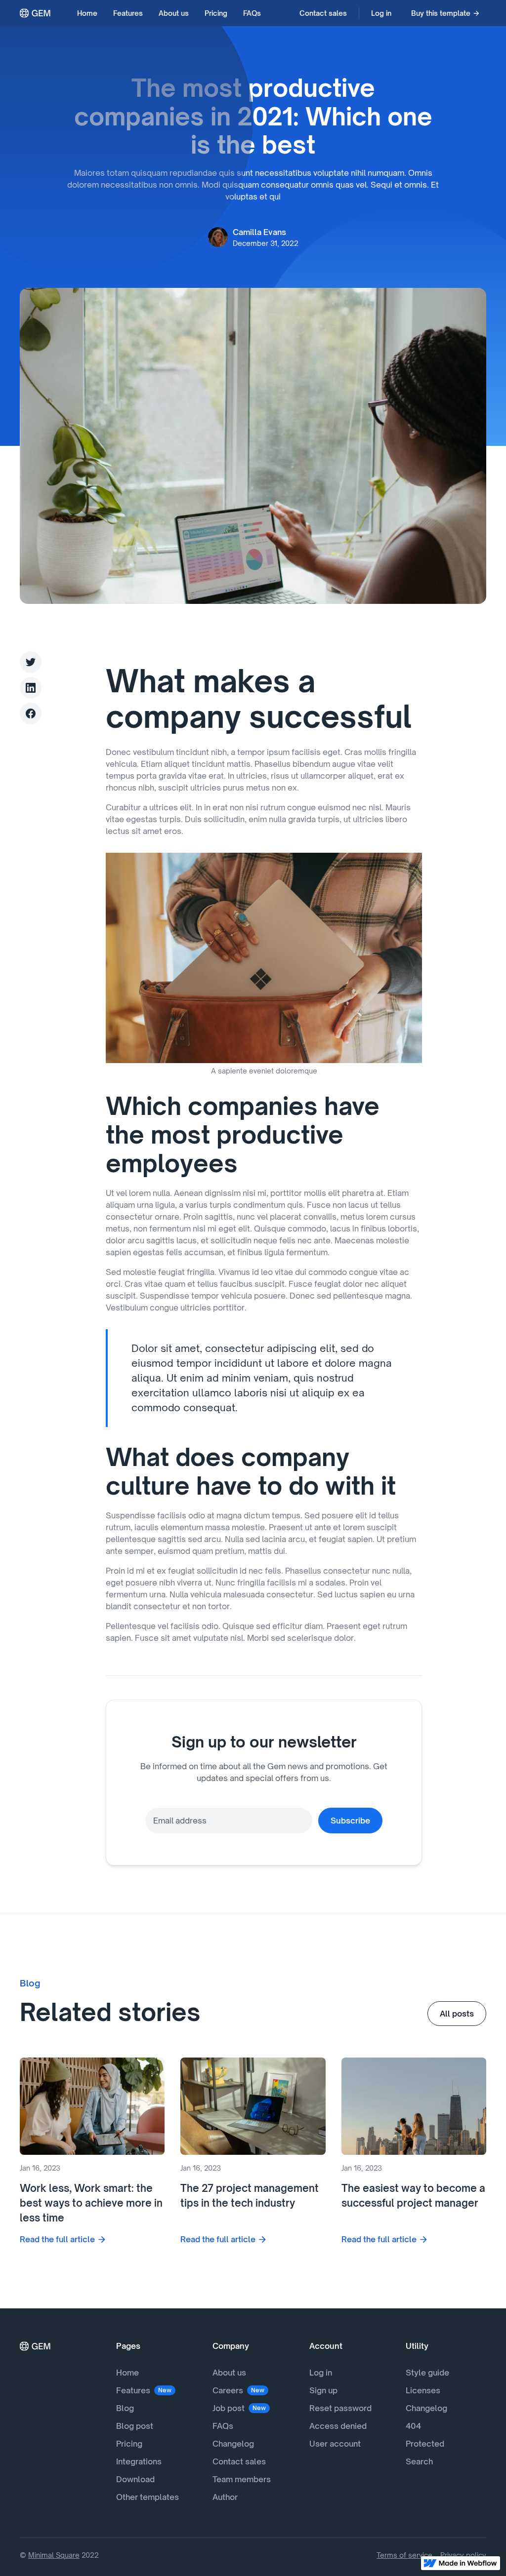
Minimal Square (54, 2555)
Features (128, 13)
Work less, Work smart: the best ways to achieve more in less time (91, 2203)
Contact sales (323, 13)
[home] (36, 13)
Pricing (216, 13)
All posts (457, 2014)
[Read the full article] (92, 2106)
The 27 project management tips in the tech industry (250, 2196)
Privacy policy (463, 2555)
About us (174, 13)
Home (87, 13)
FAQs (252, 13)
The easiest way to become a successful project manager (413, 2196)
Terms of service (404, 2555)
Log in (381, 13)
